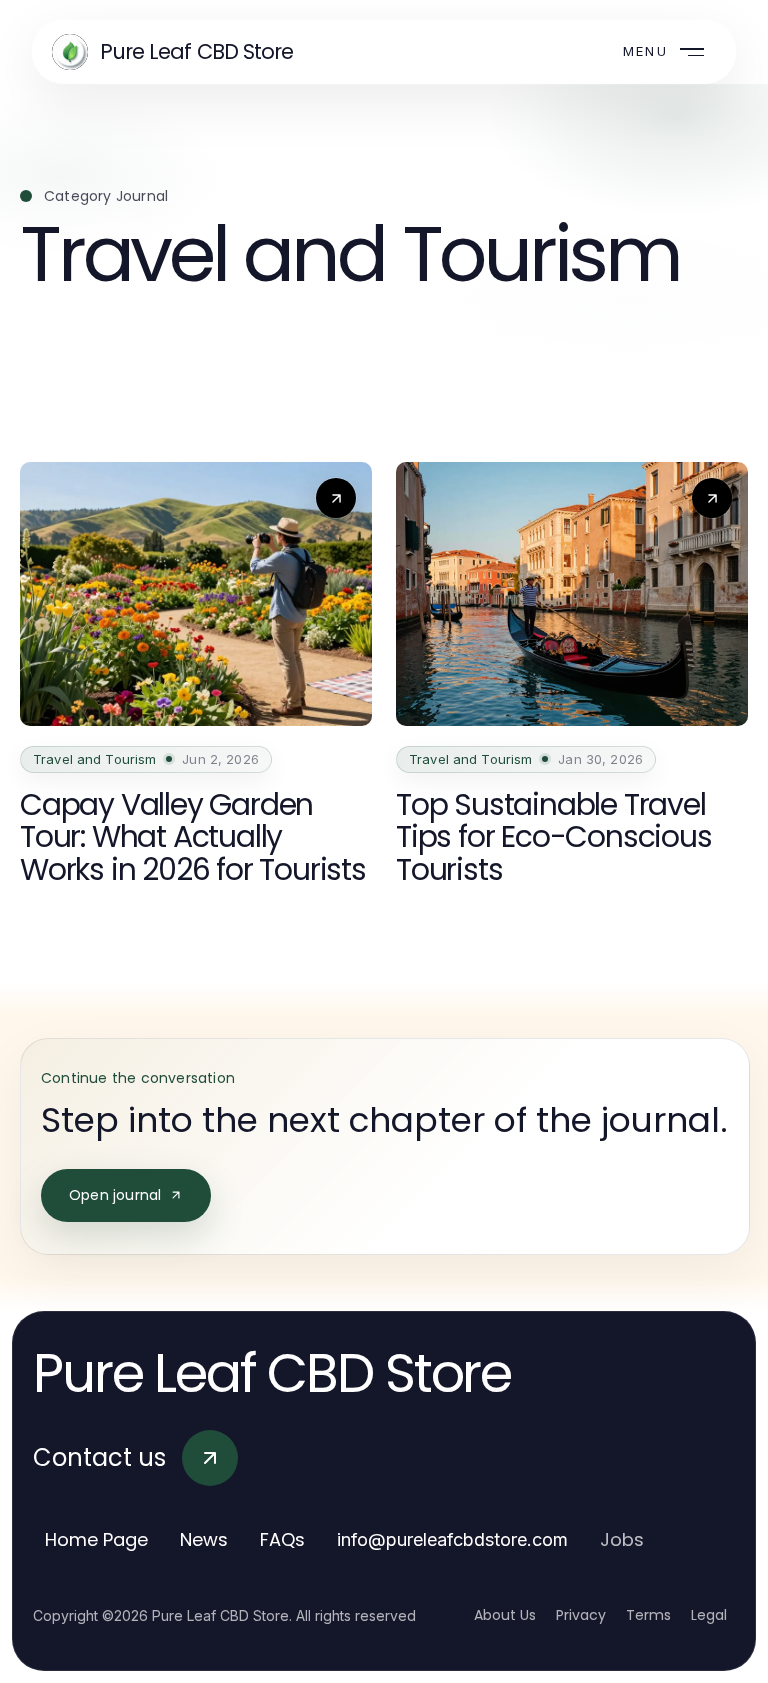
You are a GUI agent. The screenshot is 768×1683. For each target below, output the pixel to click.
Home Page (96, 1539)
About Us (505, 1615)
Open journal (115, 1195)
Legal (709, 1615)
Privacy (581, 1615)
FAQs (282, 1539)
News (204, 1539)
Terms (648, 1615)
